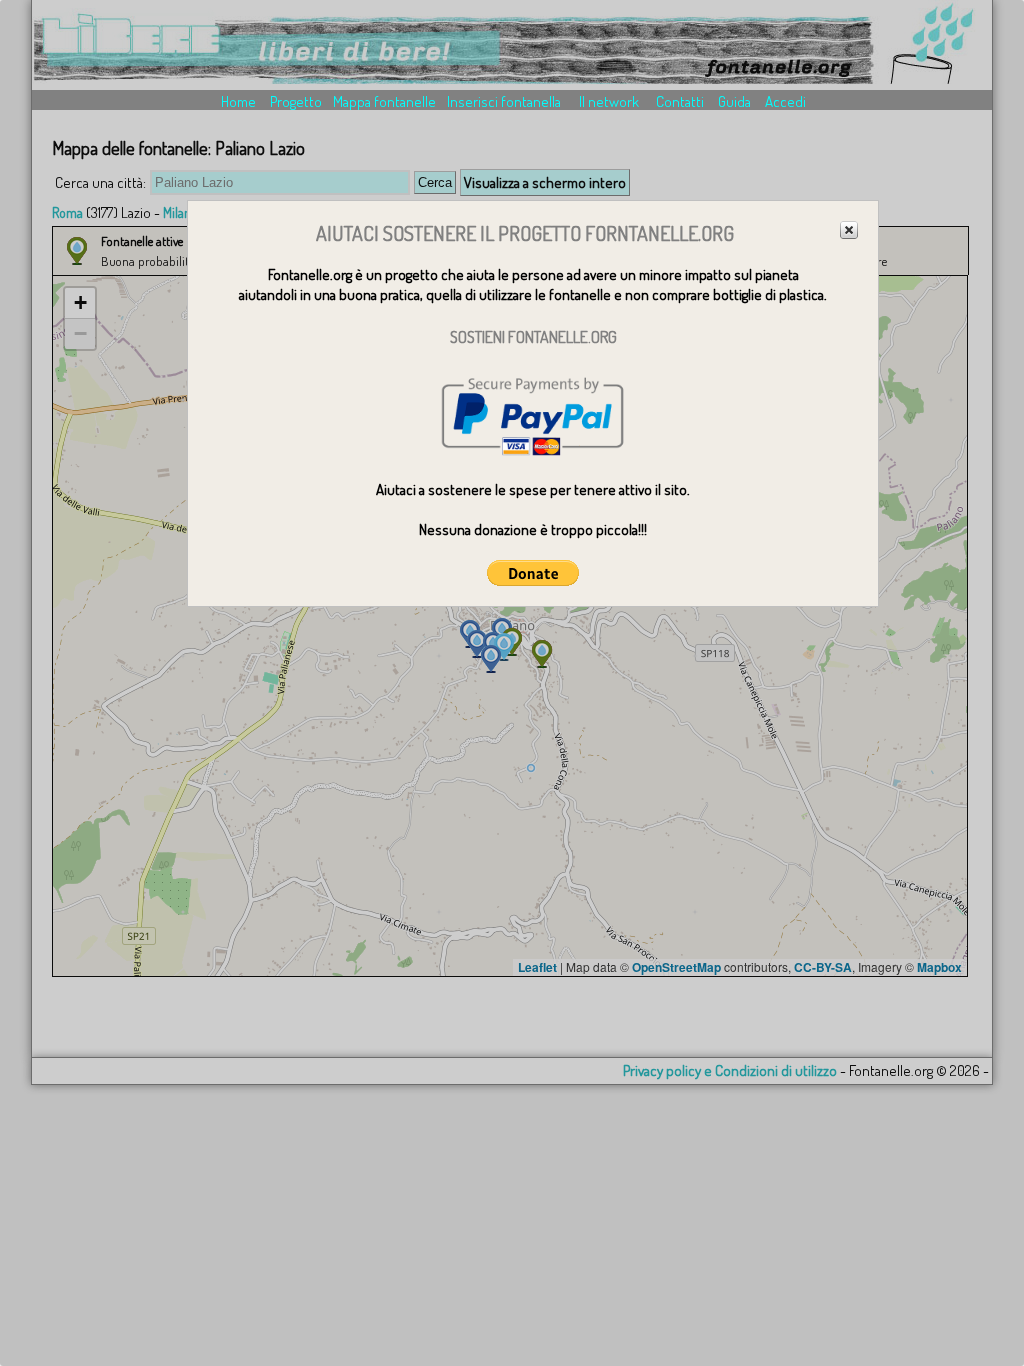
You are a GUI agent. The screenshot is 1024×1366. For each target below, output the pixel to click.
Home (238, 101)
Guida (734, 101)
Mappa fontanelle (384, 101)
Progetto (296, 101)
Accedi (785, 101)
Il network (609, 101)
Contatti (680, 101)
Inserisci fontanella (504, 101)
